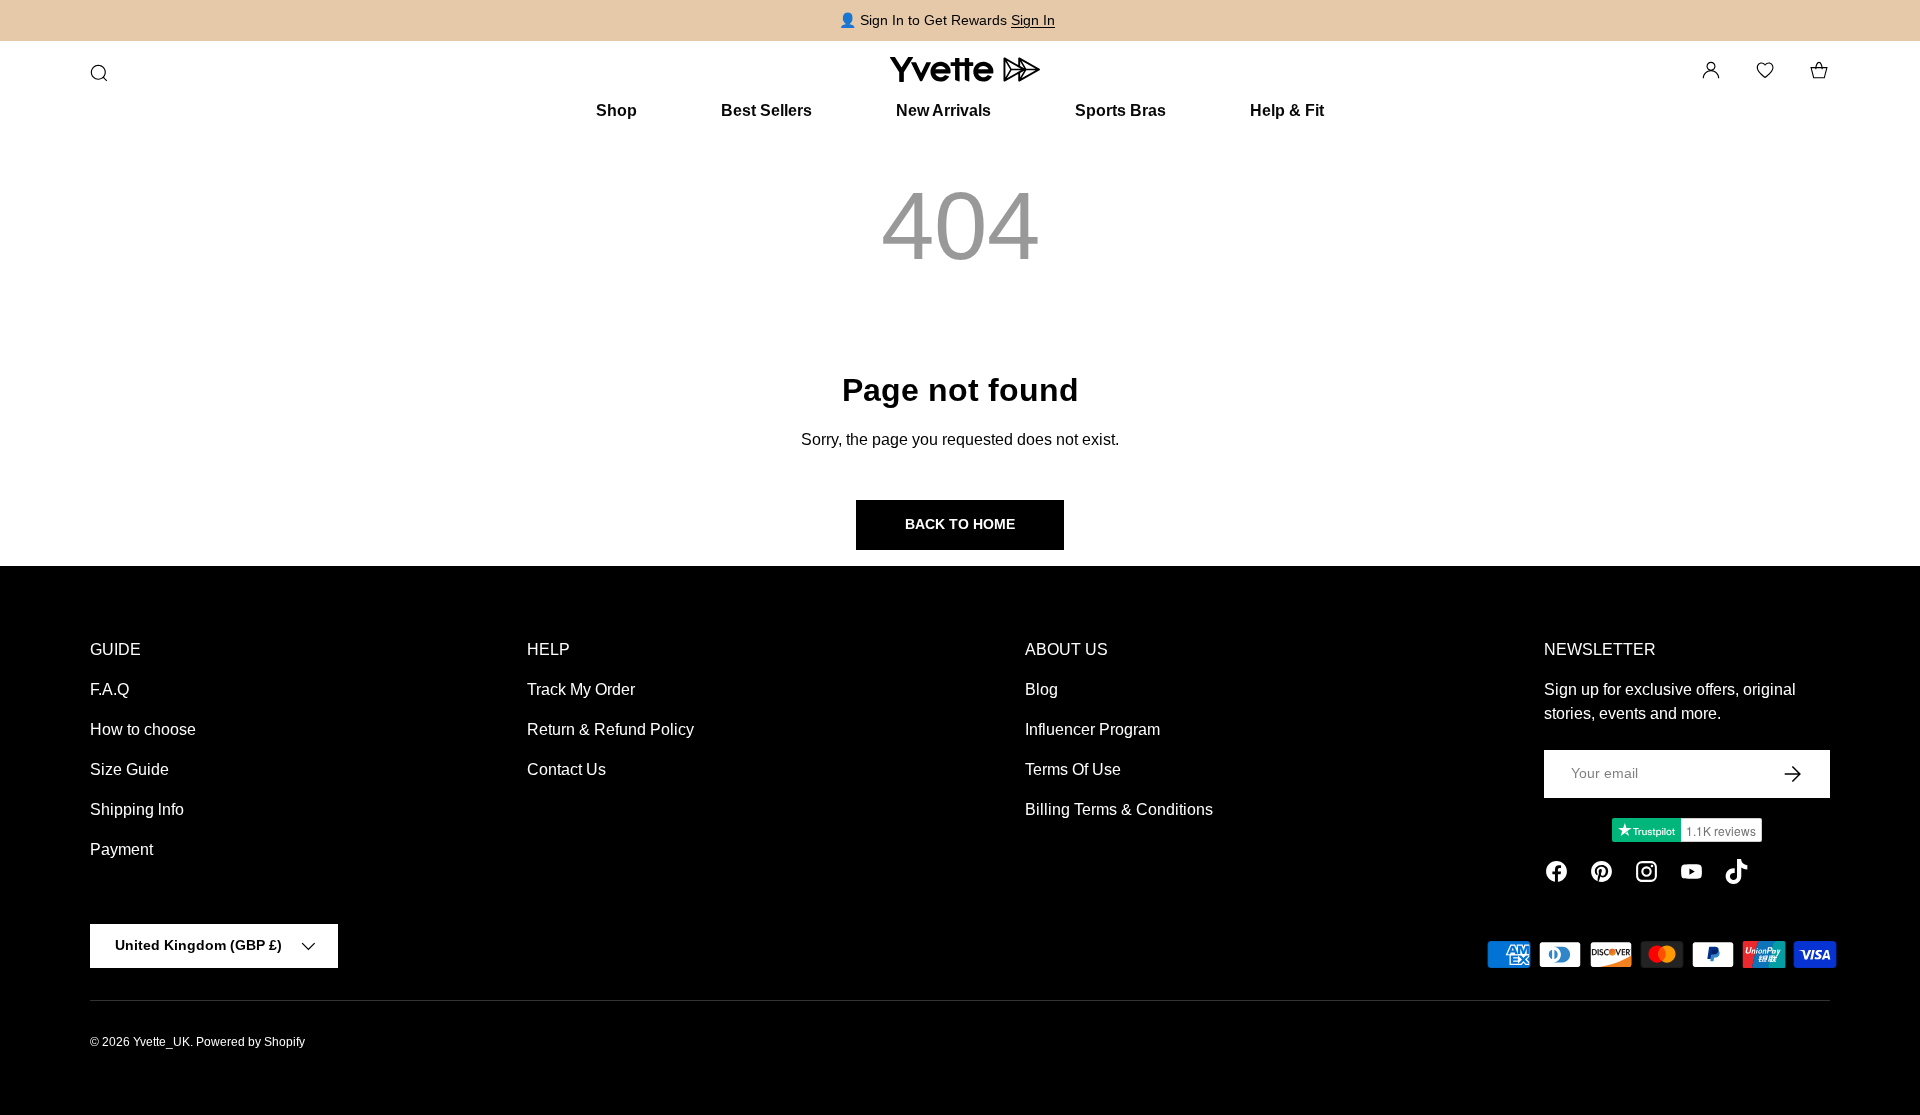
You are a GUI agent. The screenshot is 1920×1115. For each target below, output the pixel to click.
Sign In (1033, 20)
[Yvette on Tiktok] (1736, 875)
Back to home (960, 524)
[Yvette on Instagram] (1646, 875)
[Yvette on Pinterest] (1601, 875)
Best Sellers (766, 110)
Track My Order (581, 689)
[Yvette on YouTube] (1691, 875)
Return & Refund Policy (610, 729)
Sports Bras (1120, 110)
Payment (121, 849)
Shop (616, 110)
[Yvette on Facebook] (1556, 875)
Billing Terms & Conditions (1119, 809)
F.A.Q (109, 689)
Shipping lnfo (137, 809)
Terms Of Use (1073, 769)
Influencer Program (1092, 729)
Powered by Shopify (250, 1042)
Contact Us (566, 769)
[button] (1819, 70)
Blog (1041, 689)
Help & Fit (1287, 110)
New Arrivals (943, 110)
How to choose (143, 729)
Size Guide (129, 769)
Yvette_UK (161, 1042)
